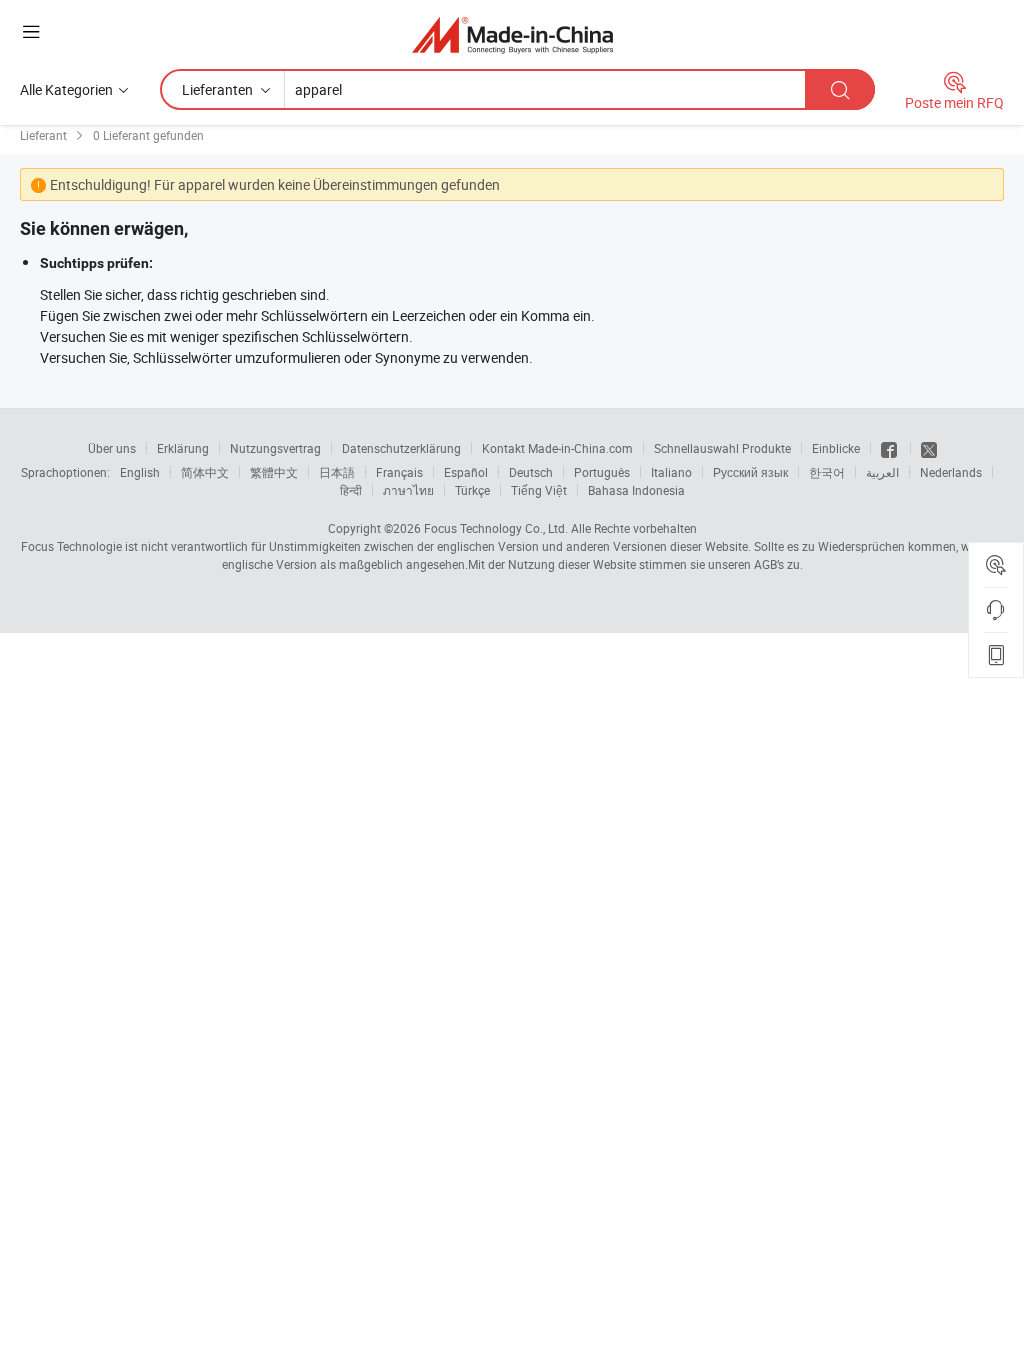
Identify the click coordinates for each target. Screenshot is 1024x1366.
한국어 (827, 472)
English (140, 472)
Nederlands (951, 472)
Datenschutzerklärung (401, 448)
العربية (882, 472)
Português (602, 472)
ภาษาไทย (408, 490)
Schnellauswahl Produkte (722, 448)
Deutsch (531, 472)
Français (399, 472)
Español (466, 472)
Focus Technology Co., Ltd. (496, 528)
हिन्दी (351, 490)
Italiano (671, 472)
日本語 (337, 472)
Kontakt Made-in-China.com (557, 448)
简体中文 (205, 472)
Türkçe (472, 490)
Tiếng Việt (539, 490)
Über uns (112, 448)
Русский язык (750, 472)
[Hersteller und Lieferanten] (512, 34)
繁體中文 (274, 472)
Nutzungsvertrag (275, 448)
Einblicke (836, 448)
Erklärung (183, 448)
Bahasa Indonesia (636, 490)
